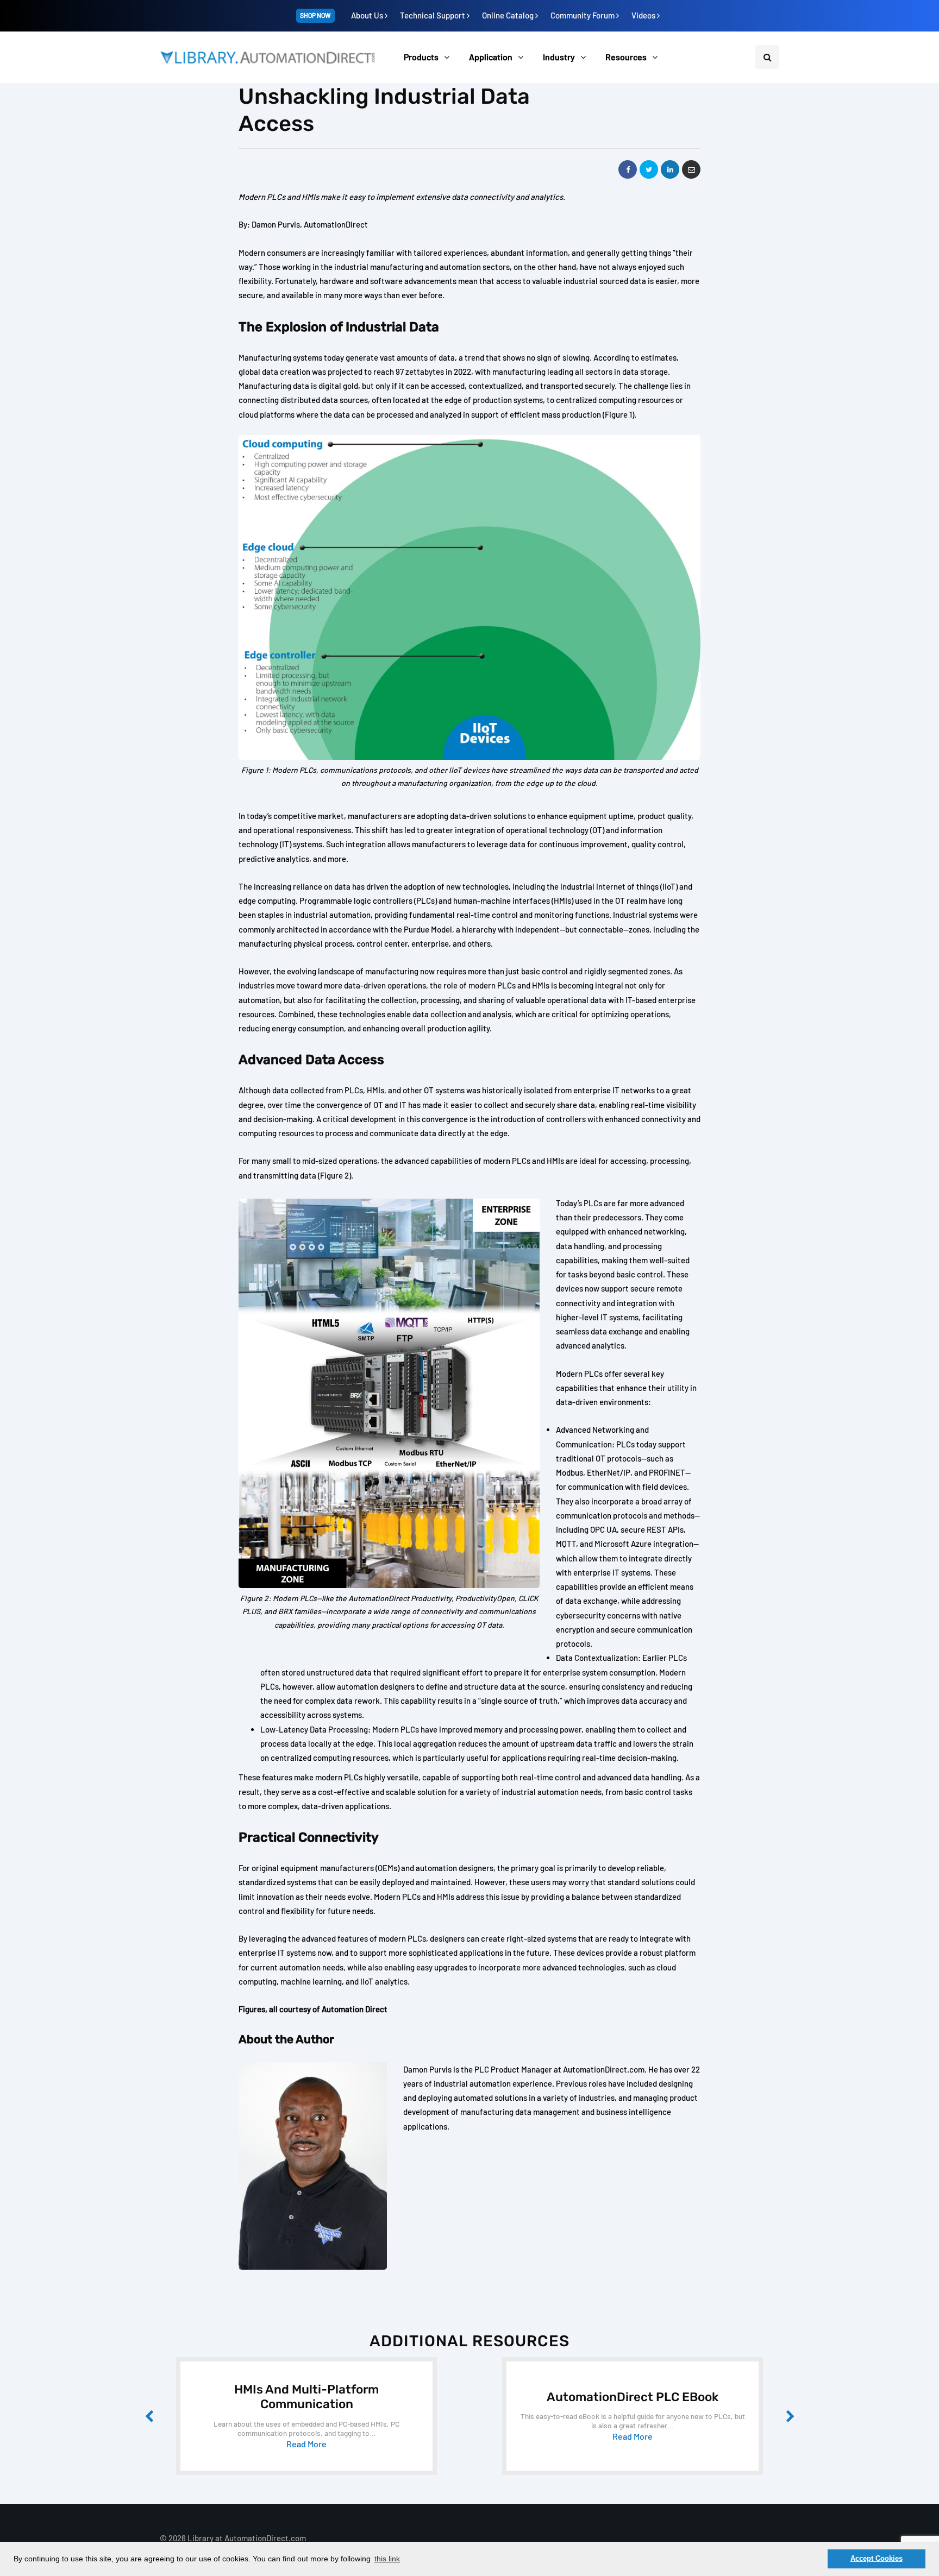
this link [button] (387, 2559)
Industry (559, 57)
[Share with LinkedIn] (670, 169)
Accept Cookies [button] (877, 2559)
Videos (644, 15)
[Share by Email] (691, 169)
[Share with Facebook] (628, 169)
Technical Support (433, 15)
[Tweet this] (649, 169)
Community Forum (583, 15)
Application (491, 57)
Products (421, 57)
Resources (626, 57)
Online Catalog (509, 15)
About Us (368, 15)
